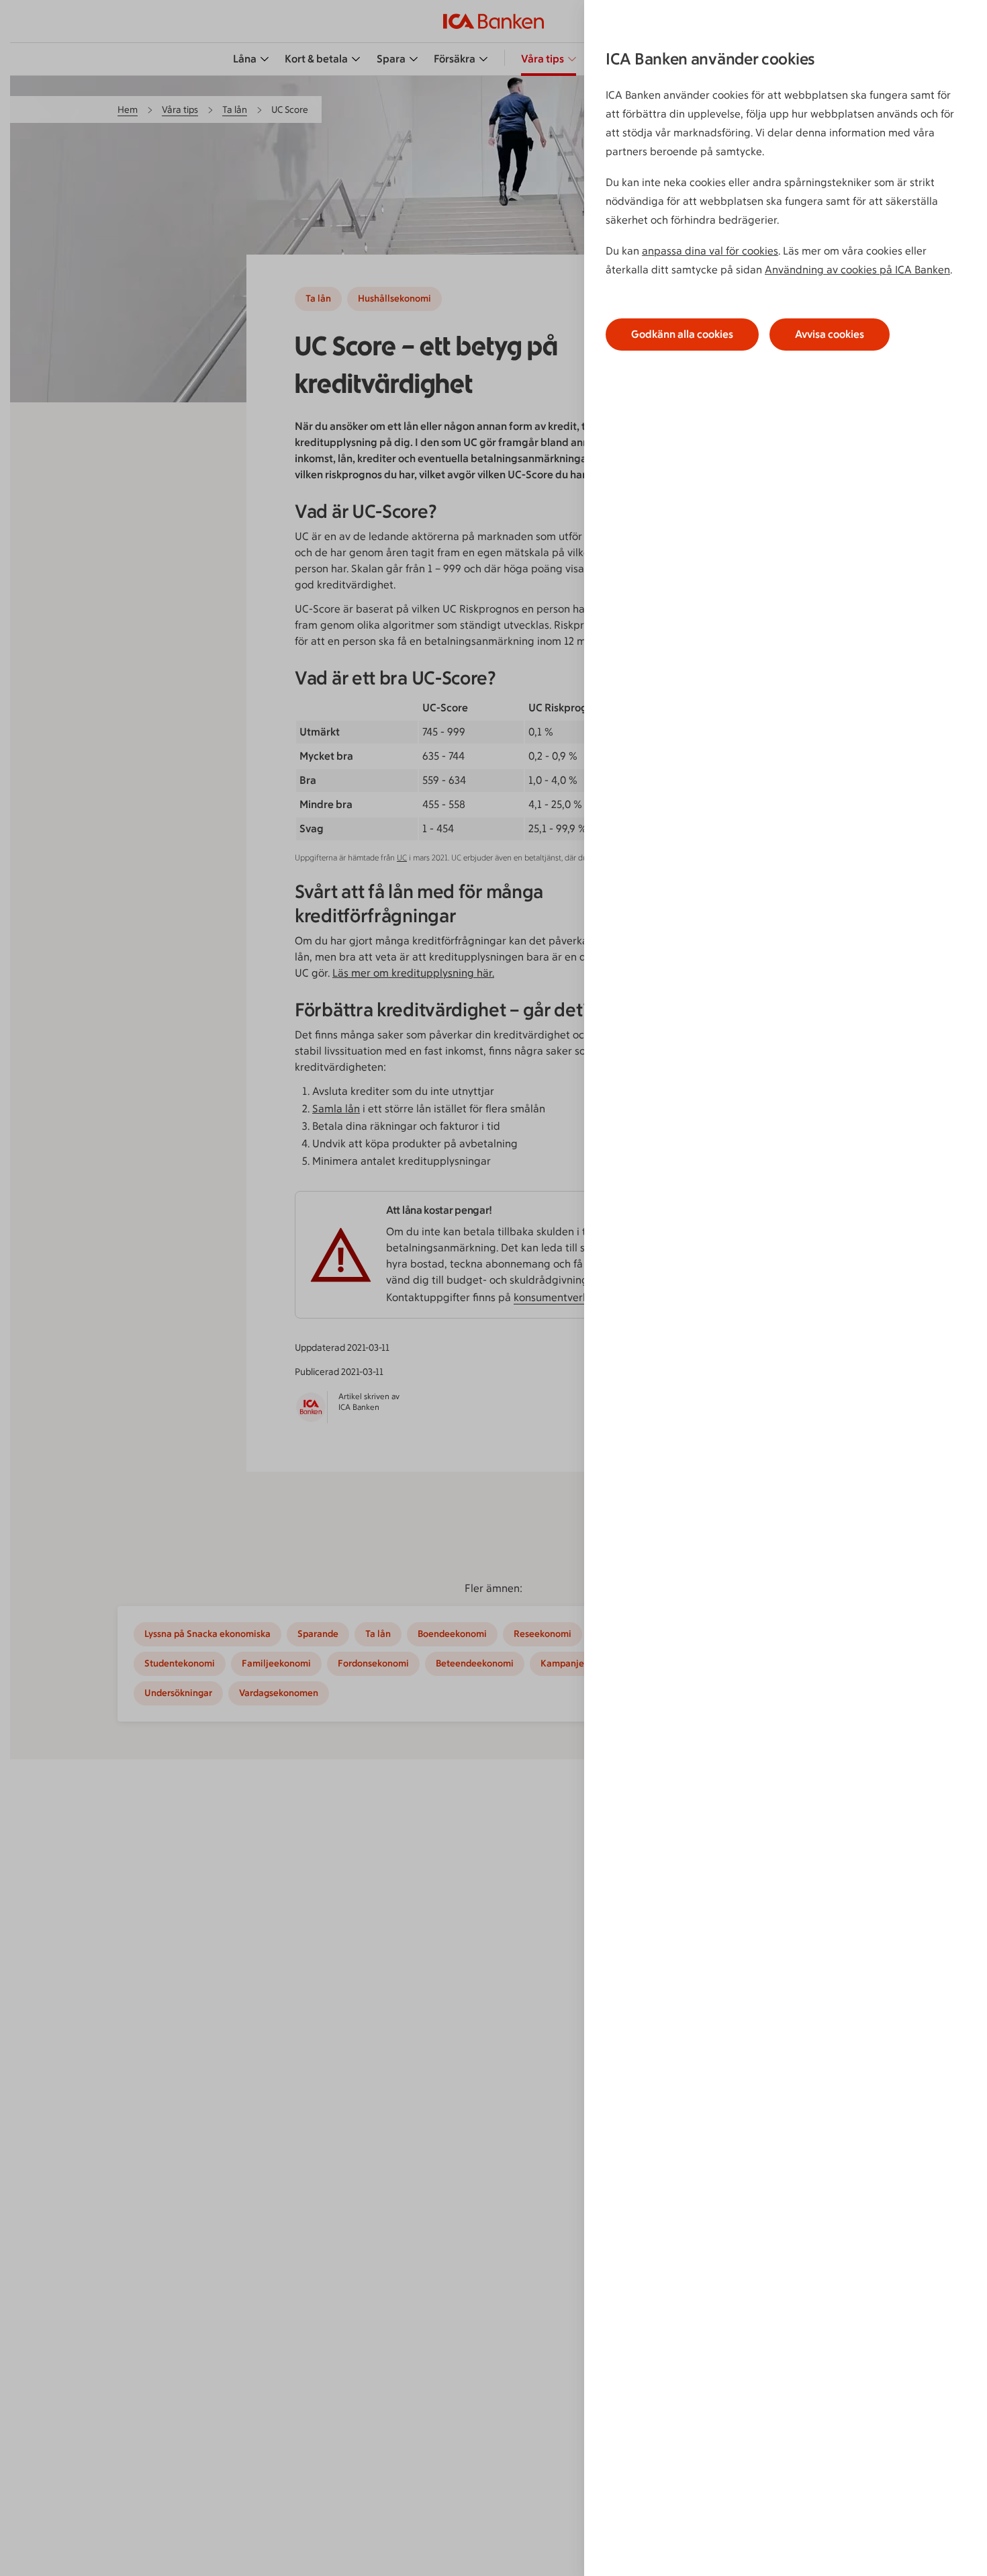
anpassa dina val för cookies (710, 251)
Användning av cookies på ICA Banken (857, 270)
